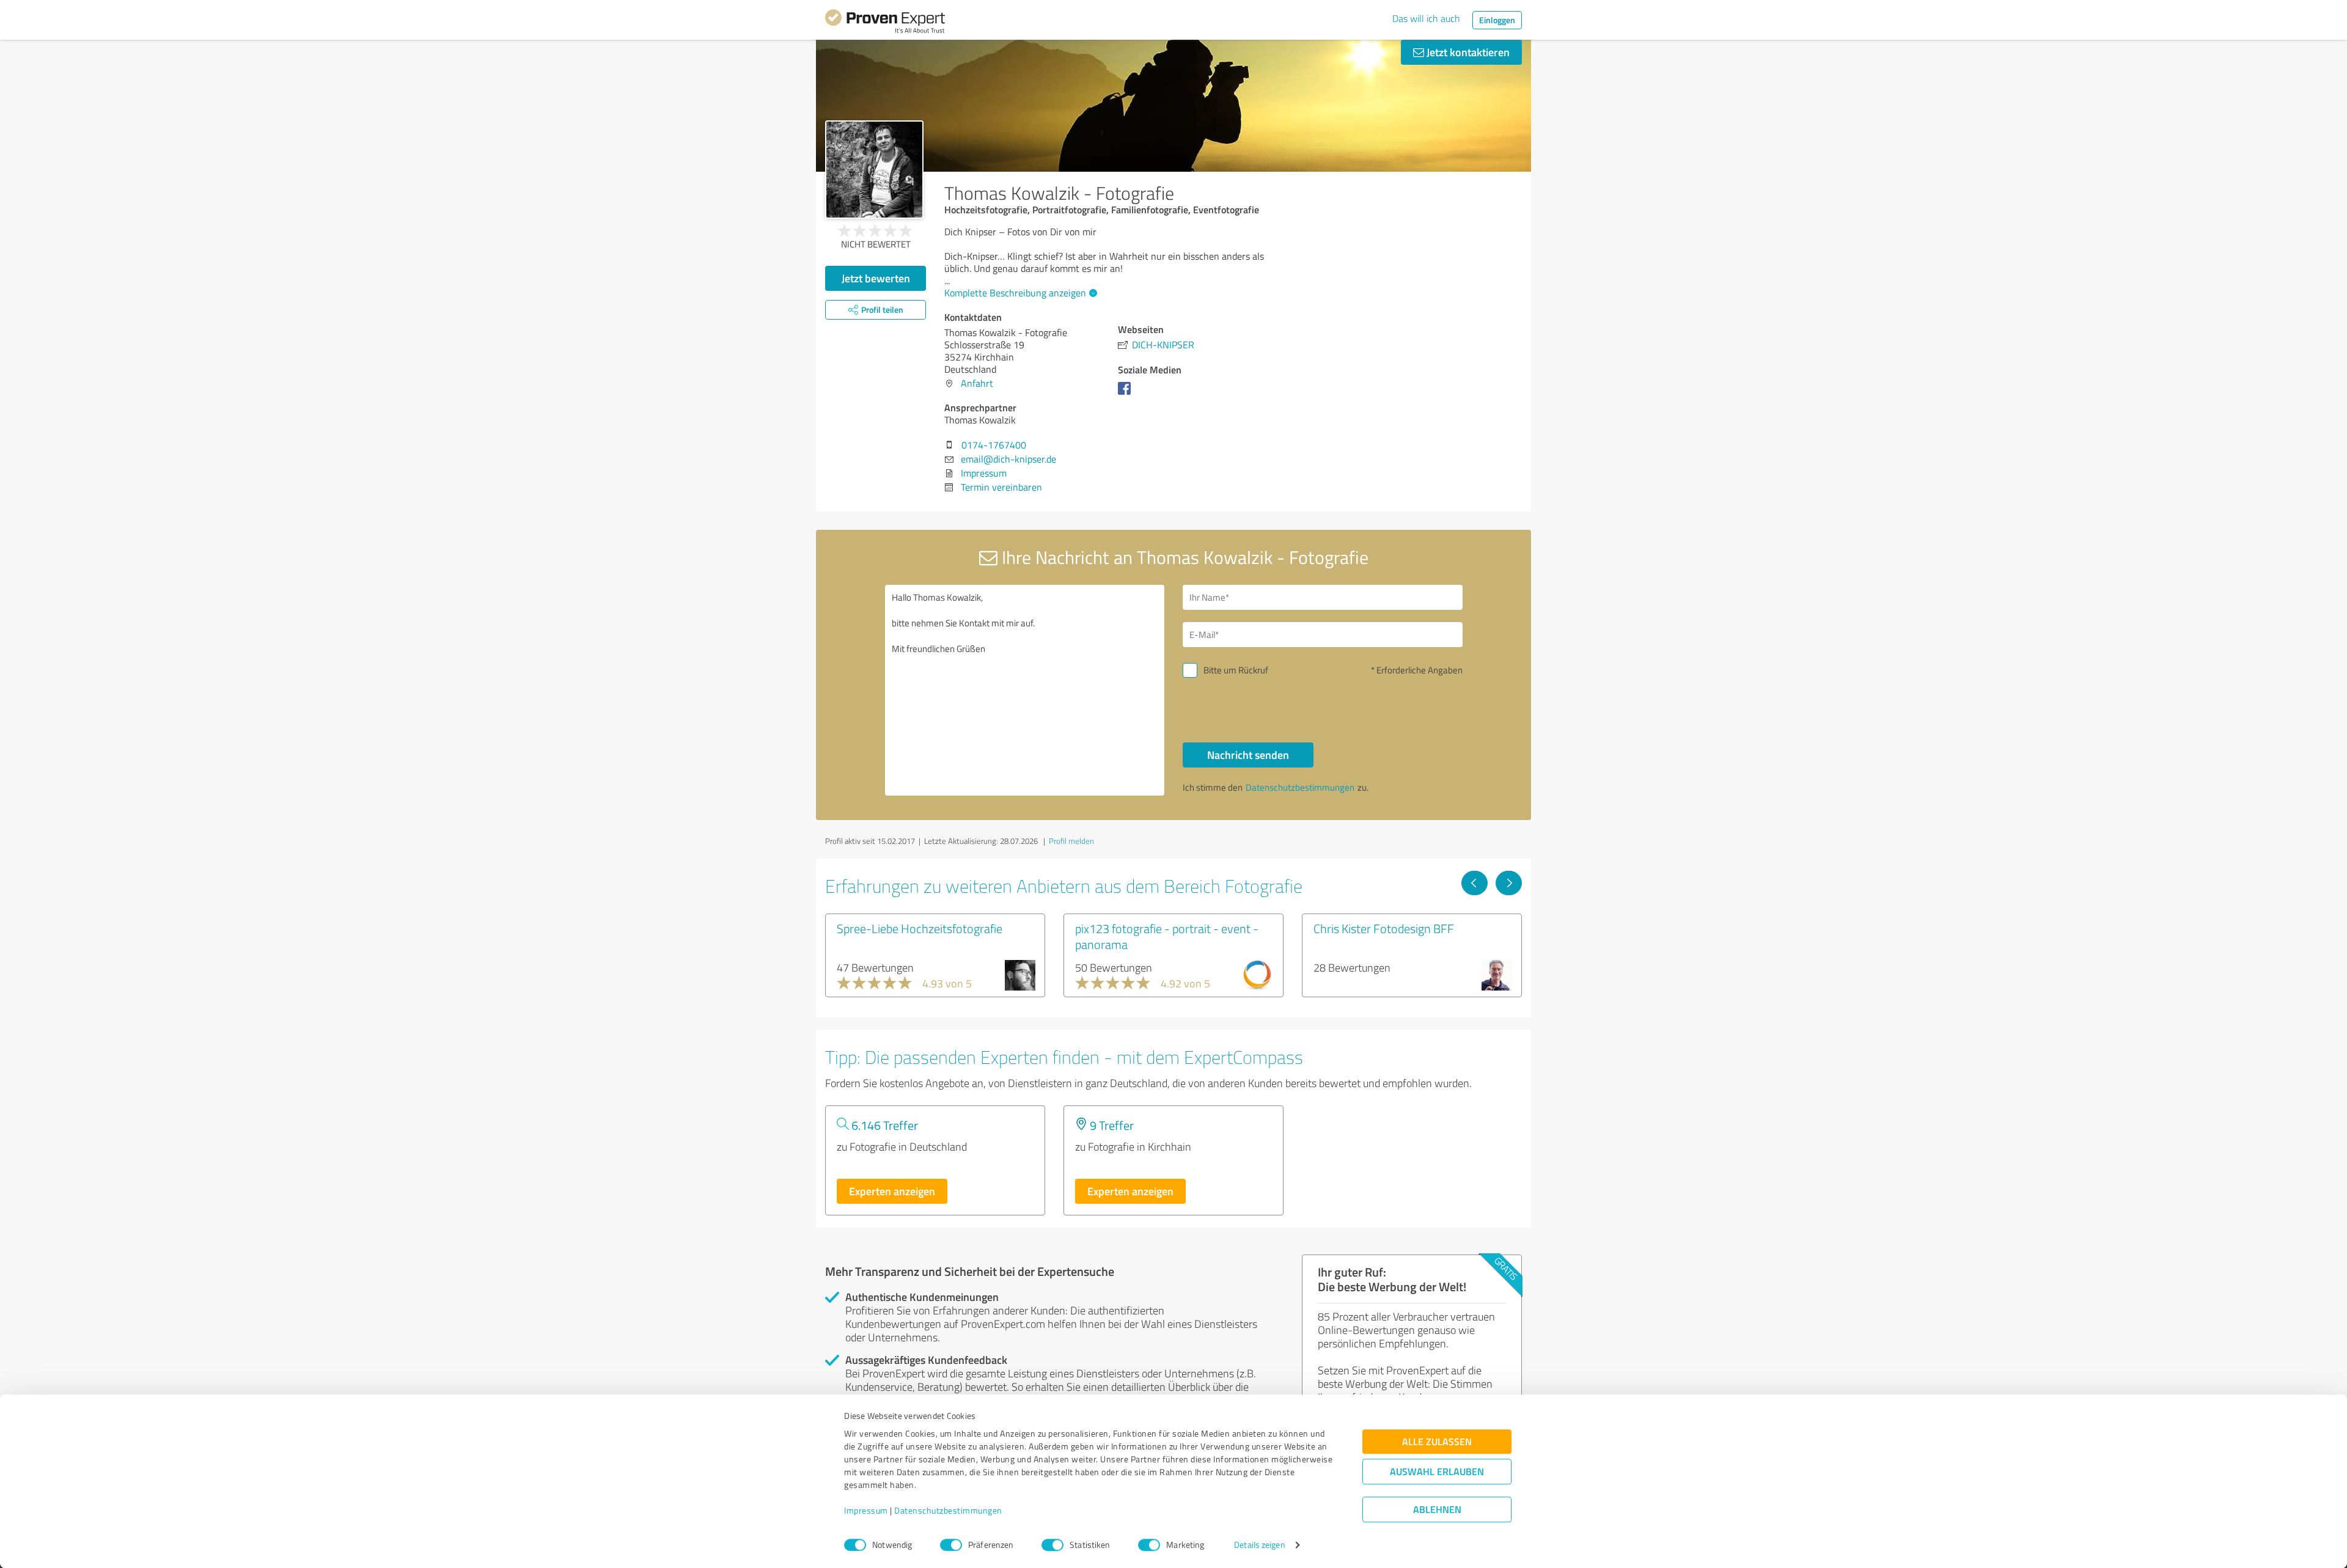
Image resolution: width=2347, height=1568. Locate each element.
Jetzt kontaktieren (1467, 52)
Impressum (866, 1511)
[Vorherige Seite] (1475, 883)
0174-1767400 (994, 445)
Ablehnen (1437, 1510)
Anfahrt (977, 383)
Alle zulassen (1437, 1442)
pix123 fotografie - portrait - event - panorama (1167, 936)
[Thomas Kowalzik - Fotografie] (874, 170)
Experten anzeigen (892, 1191)
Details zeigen (1259, 1545)
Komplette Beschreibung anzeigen (1015, 293)
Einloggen (1497, 20)
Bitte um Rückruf (1236, 670)
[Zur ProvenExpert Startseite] (885, 23)
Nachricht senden (1248, 755)
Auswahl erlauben (1437, 1472)
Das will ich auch (1426, 18)
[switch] (951, 1545)
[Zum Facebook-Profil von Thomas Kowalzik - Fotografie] (1127, 394)
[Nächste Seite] (1509, 883)
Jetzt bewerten (876, 278)
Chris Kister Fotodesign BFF (1384, 928)
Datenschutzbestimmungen (948, 1511)
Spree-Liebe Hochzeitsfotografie (920, 928)
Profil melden (1071, 841)
